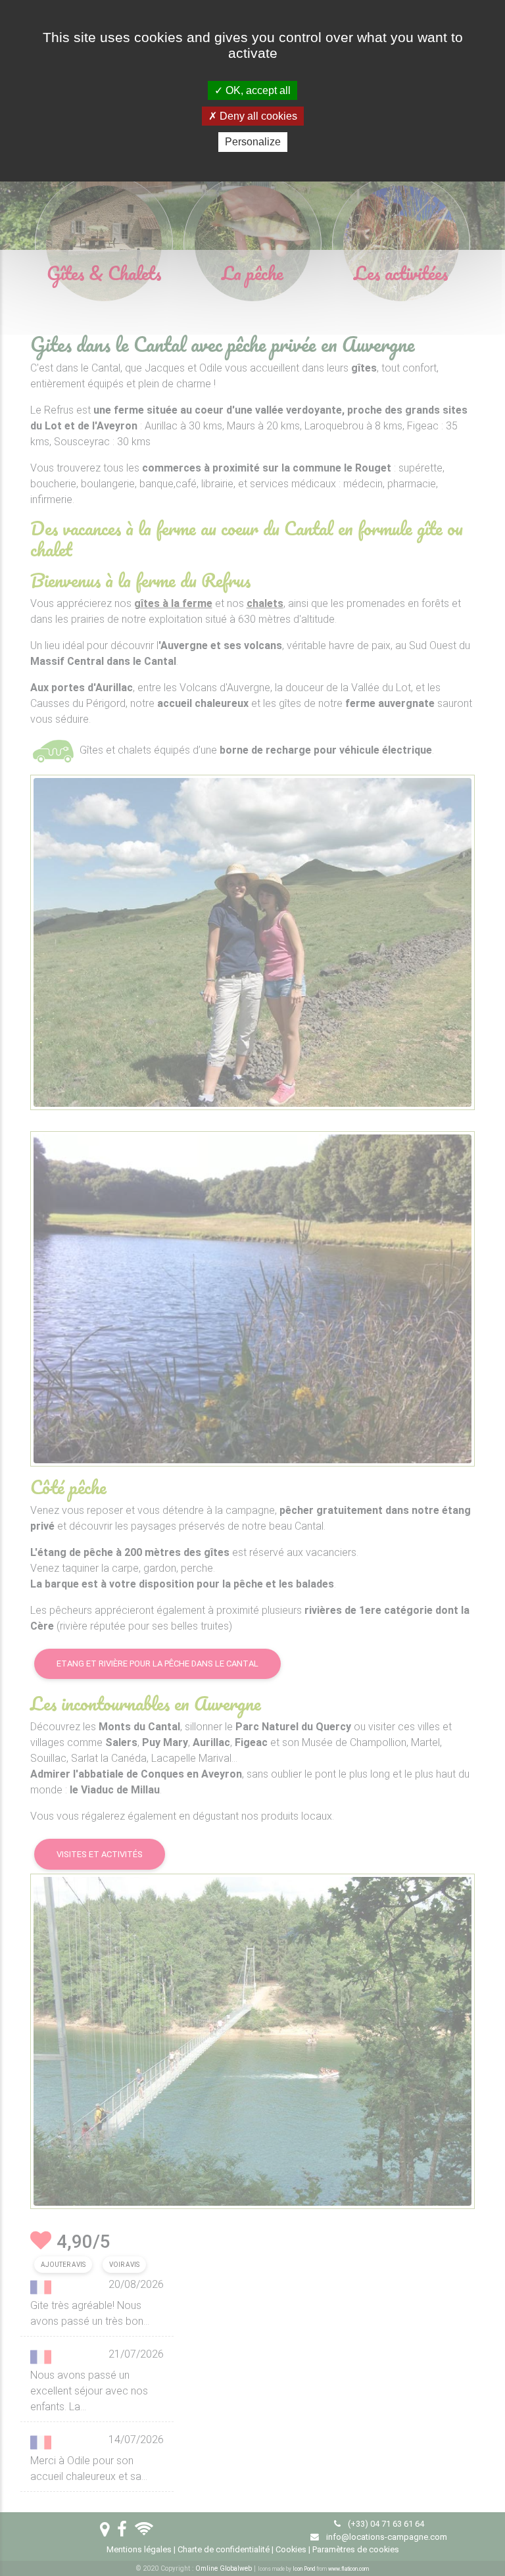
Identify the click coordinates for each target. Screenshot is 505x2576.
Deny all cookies (257, 116)
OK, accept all (257, 90)
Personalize (253, 142)
